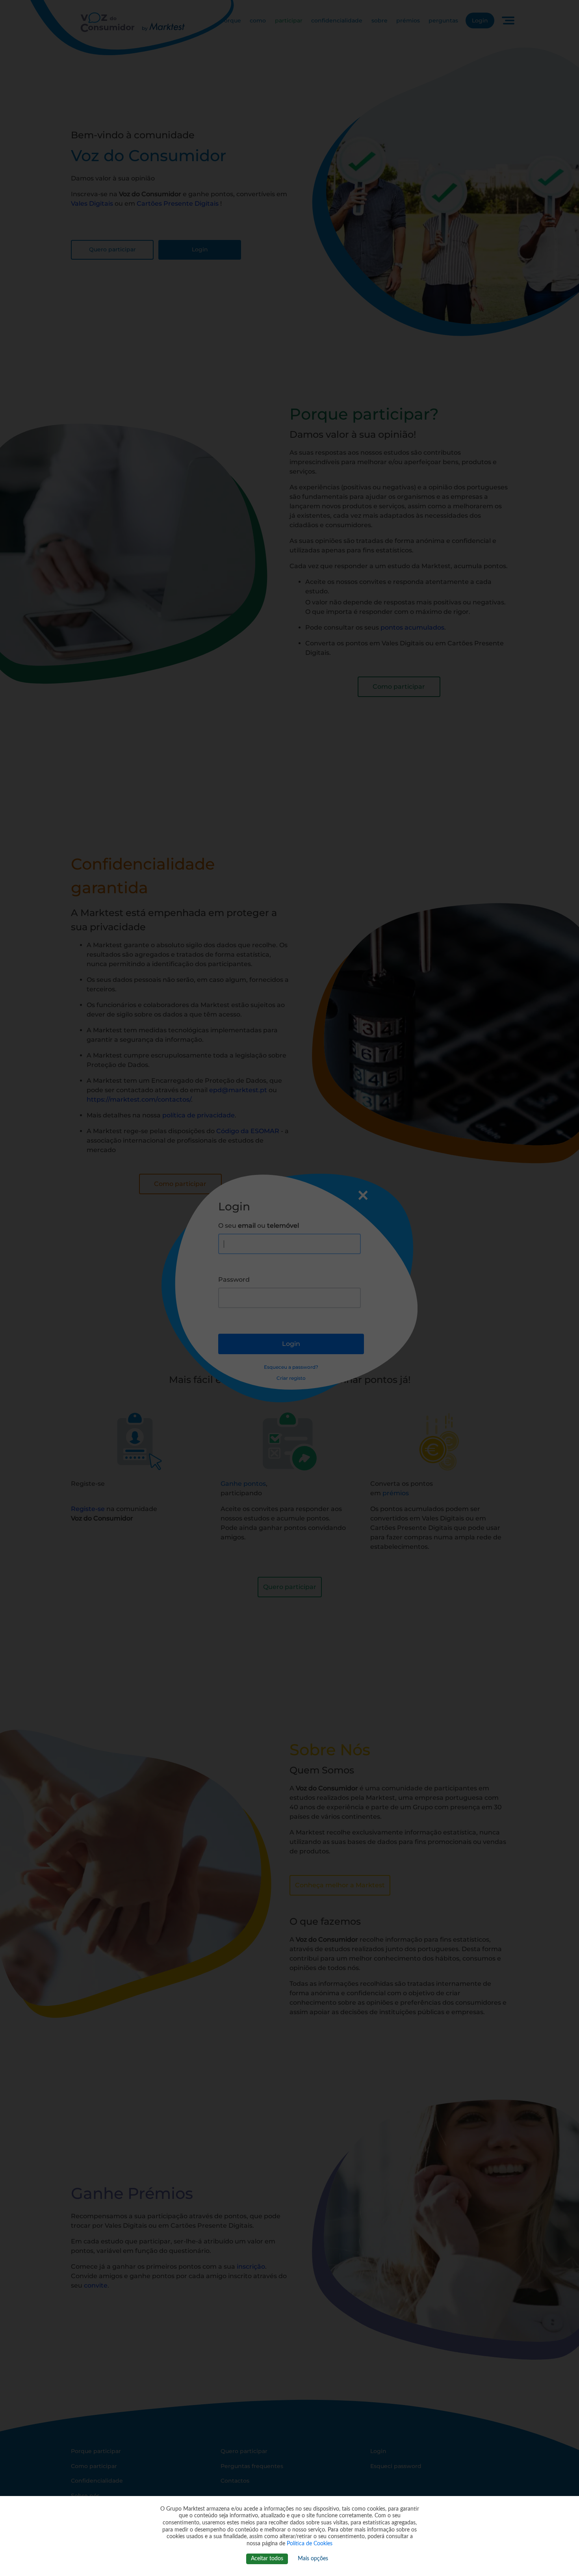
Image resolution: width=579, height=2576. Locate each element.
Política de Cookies (310, 2544)
